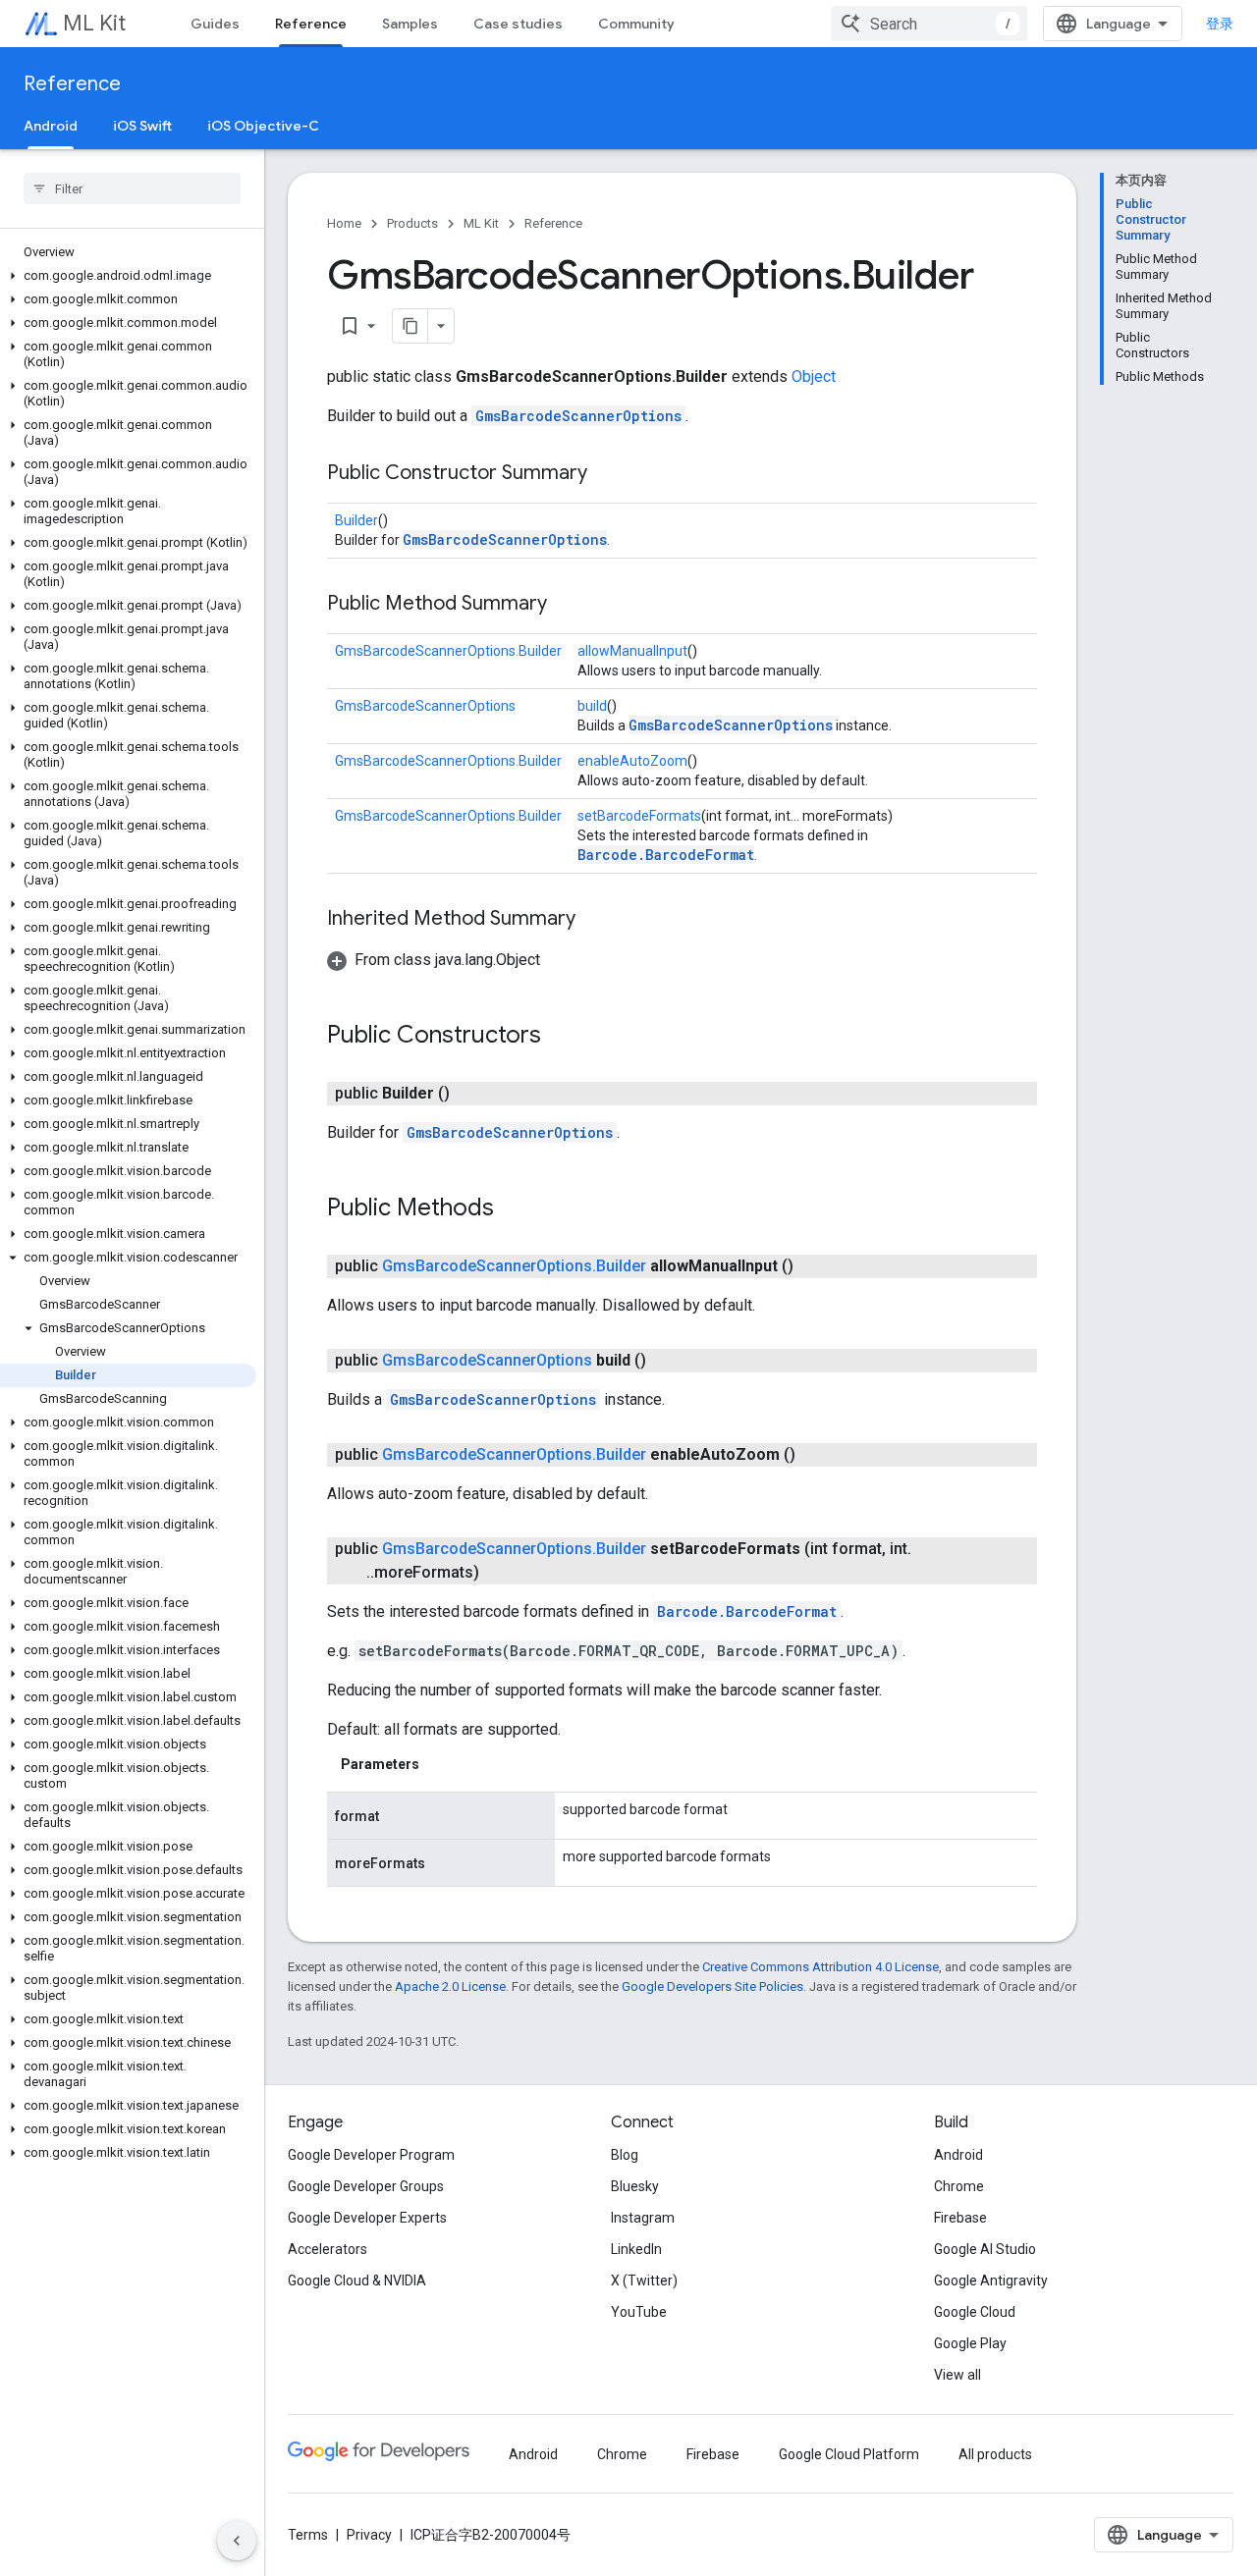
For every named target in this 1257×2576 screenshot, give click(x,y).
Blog (625, 2155)
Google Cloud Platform (849, 2454)
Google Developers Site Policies (712, 1986)
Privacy (369, 2535)
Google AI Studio (985, 2249)
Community (636, 24)
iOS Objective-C (263, 126)
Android (51, 126)
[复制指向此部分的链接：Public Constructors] (561, 1037)
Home (344, 223)
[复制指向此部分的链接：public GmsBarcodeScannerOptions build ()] (666, 1361)
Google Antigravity (991, 2281)
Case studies (518, 24)
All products (995, 2454)
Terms (308, 2535)
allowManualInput (632, 651)
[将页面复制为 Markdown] (410, 326)
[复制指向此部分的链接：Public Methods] (514, 1209)
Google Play (970, 2343)
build (592, 706)
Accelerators (328, 2249)
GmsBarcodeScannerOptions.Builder (448, 651)
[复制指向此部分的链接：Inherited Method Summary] (595, 920)
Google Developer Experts (367, 2218)
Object (814, 376)
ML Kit (94, 23)
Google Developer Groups (366, 2186)
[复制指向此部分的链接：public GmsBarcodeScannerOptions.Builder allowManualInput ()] (813, 1266)
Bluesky (635, 2186)
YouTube (639, 2312)
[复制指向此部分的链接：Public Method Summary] (567, 605)
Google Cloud (975, 2312)
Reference (311, 24)
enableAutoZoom (632, 761)
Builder (356, 520)
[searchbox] (132, 188)
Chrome (959, 2186)
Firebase (960, 2218)
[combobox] (929, 24)
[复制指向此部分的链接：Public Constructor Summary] (607, 474)
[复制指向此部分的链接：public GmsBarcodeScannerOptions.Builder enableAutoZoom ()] (815, 1455)
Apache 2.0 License (450, 1986)
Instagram (643, 2218)
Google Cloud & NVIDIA (357, 2281)
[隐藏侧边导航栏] (237, 2541)
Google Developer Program (371, 2155)
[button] (128, 276)
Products (412, 223)
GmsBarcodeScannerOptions (578, 416)
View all (957, 2375)
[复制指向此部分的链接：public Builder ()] (469, 1094)
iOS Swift (142, 126)
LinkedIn (636, 2249)
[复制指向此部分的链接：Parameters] (439, 1764)
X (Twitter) (644, 2281)
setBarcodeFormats (639, 816)
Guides (215, 24)
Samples (410, 24)
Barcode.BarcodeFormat (666, 855)
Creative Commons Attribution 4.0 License (820, 1967)
